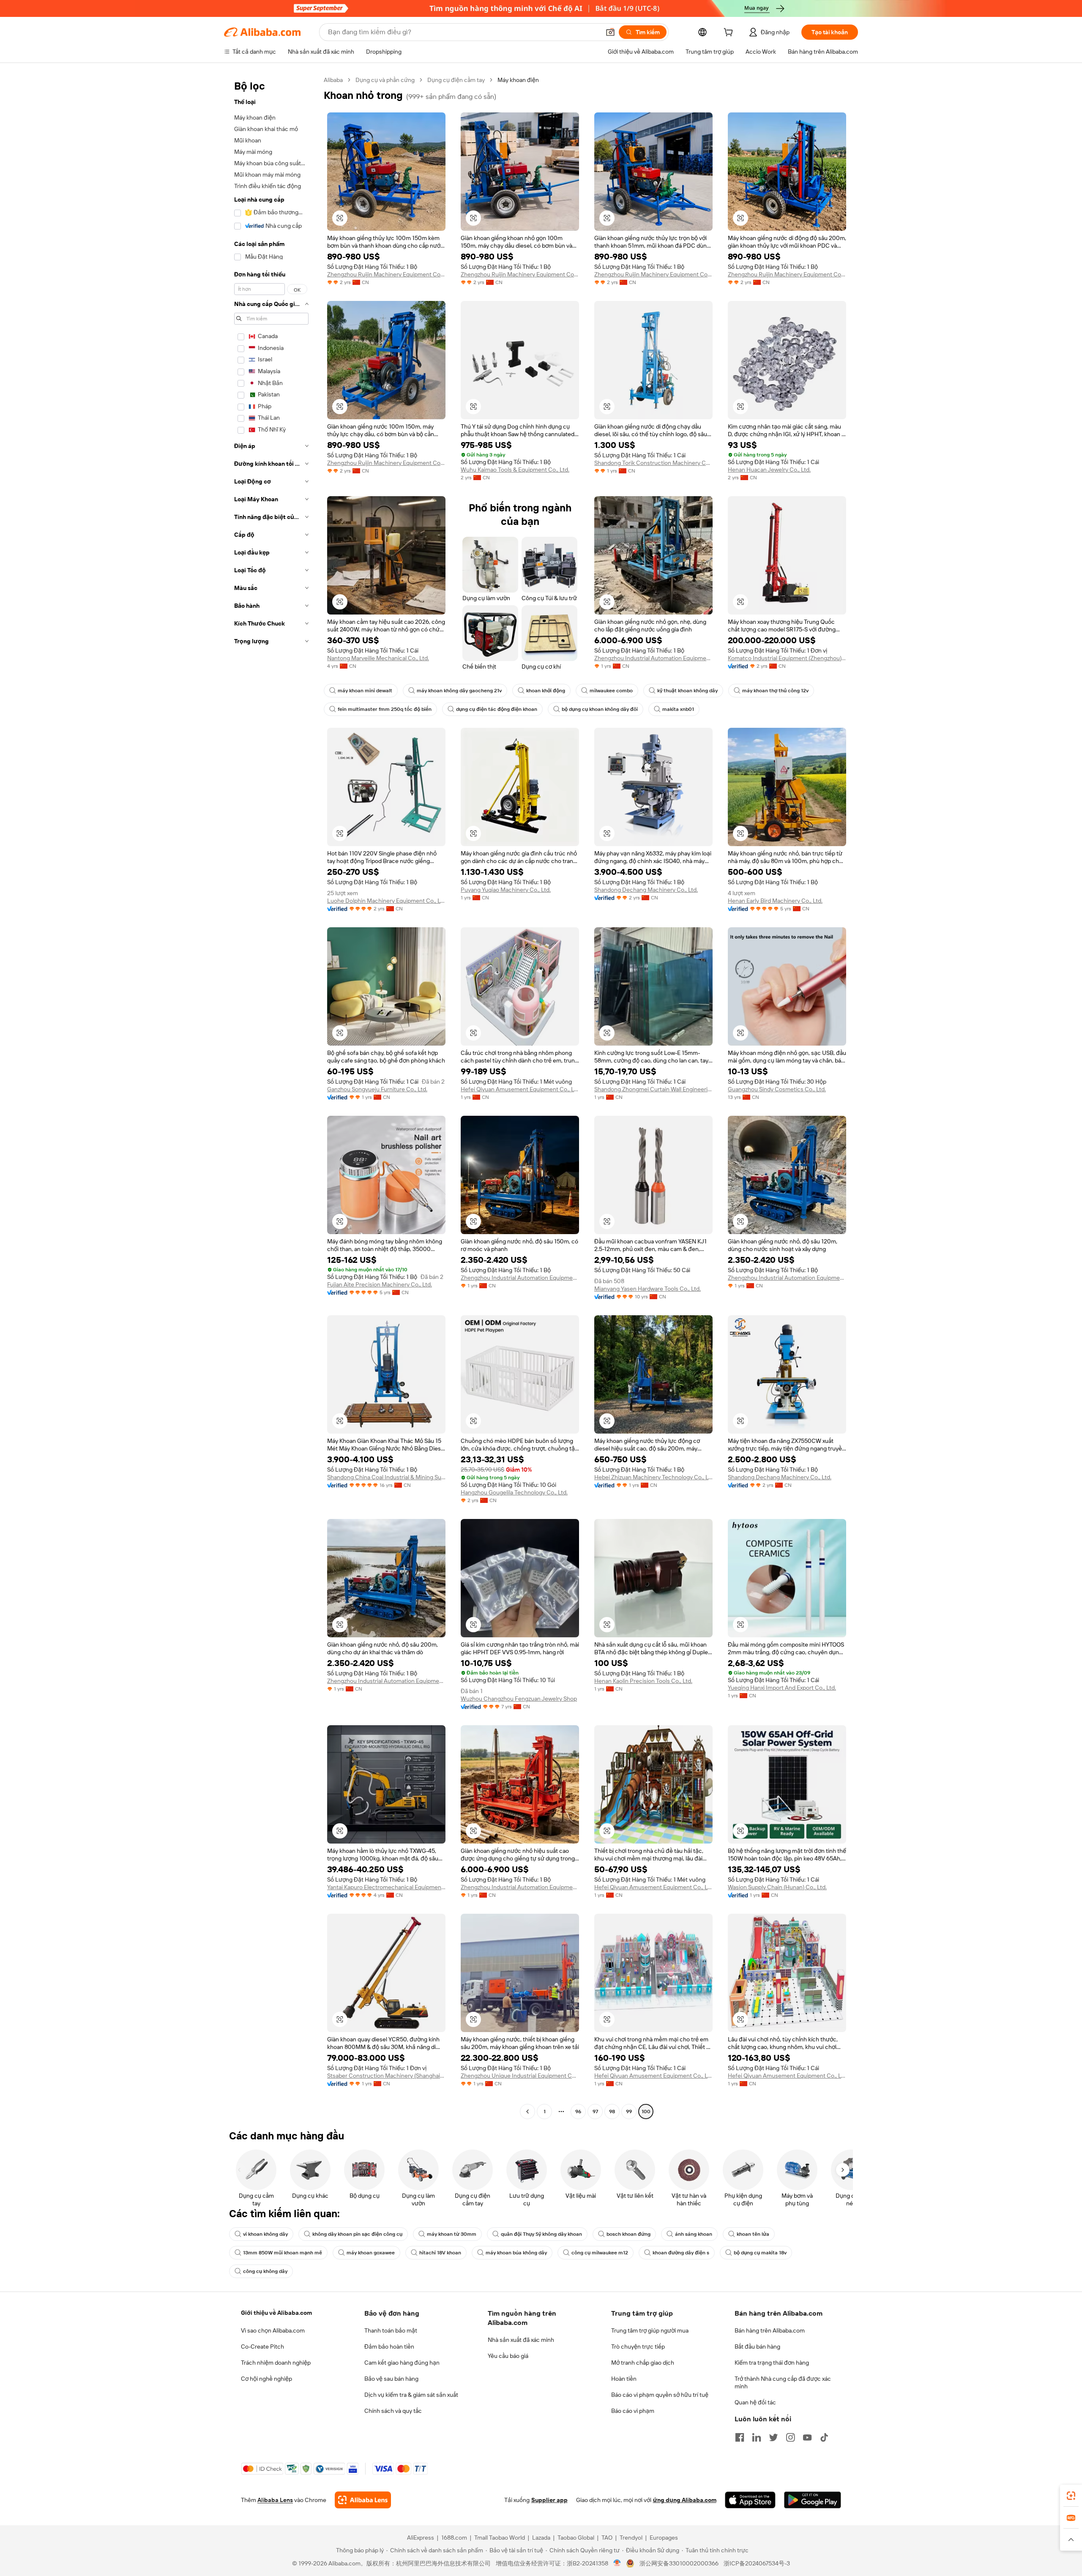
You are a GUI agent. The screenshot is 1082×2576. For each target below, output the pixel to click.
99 (629, 2112)
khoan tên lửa (753, 2234)
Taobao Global (576, 2538)
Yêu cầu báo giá (508, 2356)
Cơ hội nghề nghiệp (266, 2379)
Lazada (541, 2538)
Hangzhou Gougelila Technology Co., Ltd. (514, 1492)
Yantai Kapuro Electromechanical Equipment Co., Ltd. (386, 1887)
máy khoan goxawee (371, 2253)
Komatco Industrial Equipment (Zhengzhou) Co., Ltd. (787, 658)
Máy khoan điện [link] (518, 80)
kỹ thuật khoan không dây (687, 691)
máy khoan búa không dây (516, 2253)
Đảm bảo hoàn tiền (389, 2347)
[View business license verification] (617, 2563)
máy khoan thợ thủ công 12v (775, 691)
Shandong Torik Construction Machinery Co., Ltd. (653, 463)
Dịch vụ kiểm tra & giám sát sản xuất (411, 2395)
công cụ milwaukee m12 (600, 2253)
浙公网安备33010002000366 (679, 2563)
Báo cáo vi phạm (633, 2411)
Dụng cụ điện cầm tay (456, 80)
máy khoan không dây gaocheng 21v (459, 691)
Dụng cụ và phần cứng (385, 80)
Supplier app (549, 2500)
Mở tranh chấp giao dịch (643, 2363)
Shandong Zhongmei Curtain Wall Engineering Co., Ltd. (653, 1089)
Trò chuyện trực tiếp (638, 2347)
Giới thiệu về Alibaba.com (276, 2313)
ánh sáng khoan (694, 2234)
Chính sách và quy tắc (393, 2411)
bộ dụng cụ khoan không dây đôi (600, 709)
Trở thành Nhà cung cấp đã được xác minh (783, 2382)
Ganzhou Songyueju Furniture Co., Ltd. (377, 1089)
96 (578, 2112)
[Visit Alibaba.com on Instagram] (790, 2437)
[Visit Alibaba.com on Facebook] (740, 2437)
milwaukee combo (611, 691)
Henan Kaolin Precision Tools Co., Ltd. (643, 1681)
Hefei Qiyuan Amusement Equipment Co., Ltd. (520, 1089)
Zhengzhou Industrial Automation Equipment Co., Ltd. (653, 658)
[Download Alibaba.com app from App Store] (750, 2500)
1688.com (454, 2538)
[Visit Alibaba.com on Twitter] (773, 2437)
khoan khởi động (546, 691)
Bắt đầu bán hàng (757, 2347)
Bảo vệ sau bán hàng (391, 2379)
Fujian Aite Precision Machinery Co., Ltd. (380, 1284)
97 (595, 2112)
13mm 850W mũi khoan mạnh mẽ (283, 2253)
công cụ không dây (265, 2271)
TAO (607, 2538)
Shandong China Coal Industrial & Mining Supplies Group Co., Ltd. (386, 1477)
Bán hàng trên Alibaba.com (770, 2330)
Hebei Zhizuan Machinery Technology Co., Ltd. (653, 1477)
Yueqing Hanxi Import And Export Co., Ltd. (782, 1688)
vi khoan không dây (265, 2234)
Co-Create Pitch (262, 2347)
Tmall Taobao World (500, 2538)
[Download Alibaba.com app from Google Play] (813, 2500)
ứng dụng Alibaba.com (685, 2500)
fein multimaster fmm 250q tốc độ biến (385, 709)
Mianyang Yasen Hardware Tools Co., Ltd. (648, 1289)
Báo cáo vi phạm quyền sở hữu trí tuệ (660, 2395)
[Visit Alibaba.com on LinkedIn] (757, 2437)
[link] (1071, 2496)
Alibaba (333, 80)
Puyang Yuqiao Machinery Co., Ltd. (506, 890)
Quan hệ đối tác (755, 2402)
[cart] (730, 33)
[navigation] (271, 1097)
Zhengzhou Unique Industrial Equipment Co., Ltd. (520, 2076)
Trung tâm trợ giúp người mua (650, 2330)
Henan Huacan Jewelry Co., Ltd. (769, 470)
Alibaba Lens (275, 2500)
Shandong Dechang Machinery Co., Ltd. (646, 890)
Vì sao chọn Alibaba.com (273, 2330)
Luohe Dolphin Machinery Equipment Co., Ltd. (386, 901)
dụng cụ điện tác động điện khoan (497, 709)
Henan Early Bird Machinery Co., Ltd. (775, 901)
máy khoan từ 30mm (452, 2234)
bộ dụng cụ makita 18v (760, 2253)
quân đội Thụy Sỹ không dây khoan (541, 2234)
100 (646, 2112)
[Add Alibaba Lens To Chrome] (363, 2500)
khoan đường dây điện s (681, 2253)
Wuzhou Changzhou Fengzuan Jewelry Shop (519, 1699)
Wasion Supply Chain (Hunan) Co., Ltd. (777, 1887)
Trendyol (631, 2538)
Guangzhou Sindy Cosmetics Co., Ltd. (777, 1089)
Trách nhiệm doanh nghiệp (276, 2363)
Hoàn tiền (624, 2379)
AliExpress (421, 2538)
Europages (664, 2538)
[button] (610, 32)
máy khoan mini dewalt (365, 691)
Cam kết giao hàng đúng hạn (402, 2363)
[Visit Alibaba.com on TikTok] (824, 2437)
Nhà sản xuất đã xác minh (521, 2340)
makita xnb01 (678, 709)
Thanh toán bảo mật (391, 2330)
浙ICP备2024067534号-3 (757, 2563)
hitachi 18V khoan (440, 2253)
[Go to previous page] (527, 2112)
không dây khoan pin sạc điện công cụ (357, 2234)
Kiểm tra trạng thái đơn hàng (772, 2363)
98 (612, 2112)
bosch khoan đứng (628, 2234)
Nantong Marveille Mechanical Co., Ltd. (378, 658)
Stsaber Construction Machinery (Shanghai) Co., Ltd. (386, 2076)
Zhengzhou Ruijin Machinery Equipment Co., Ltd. (386, 274)
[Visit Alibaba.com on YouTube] (807, 2437)
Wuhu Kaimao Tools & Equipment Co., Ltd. (515, 470)
